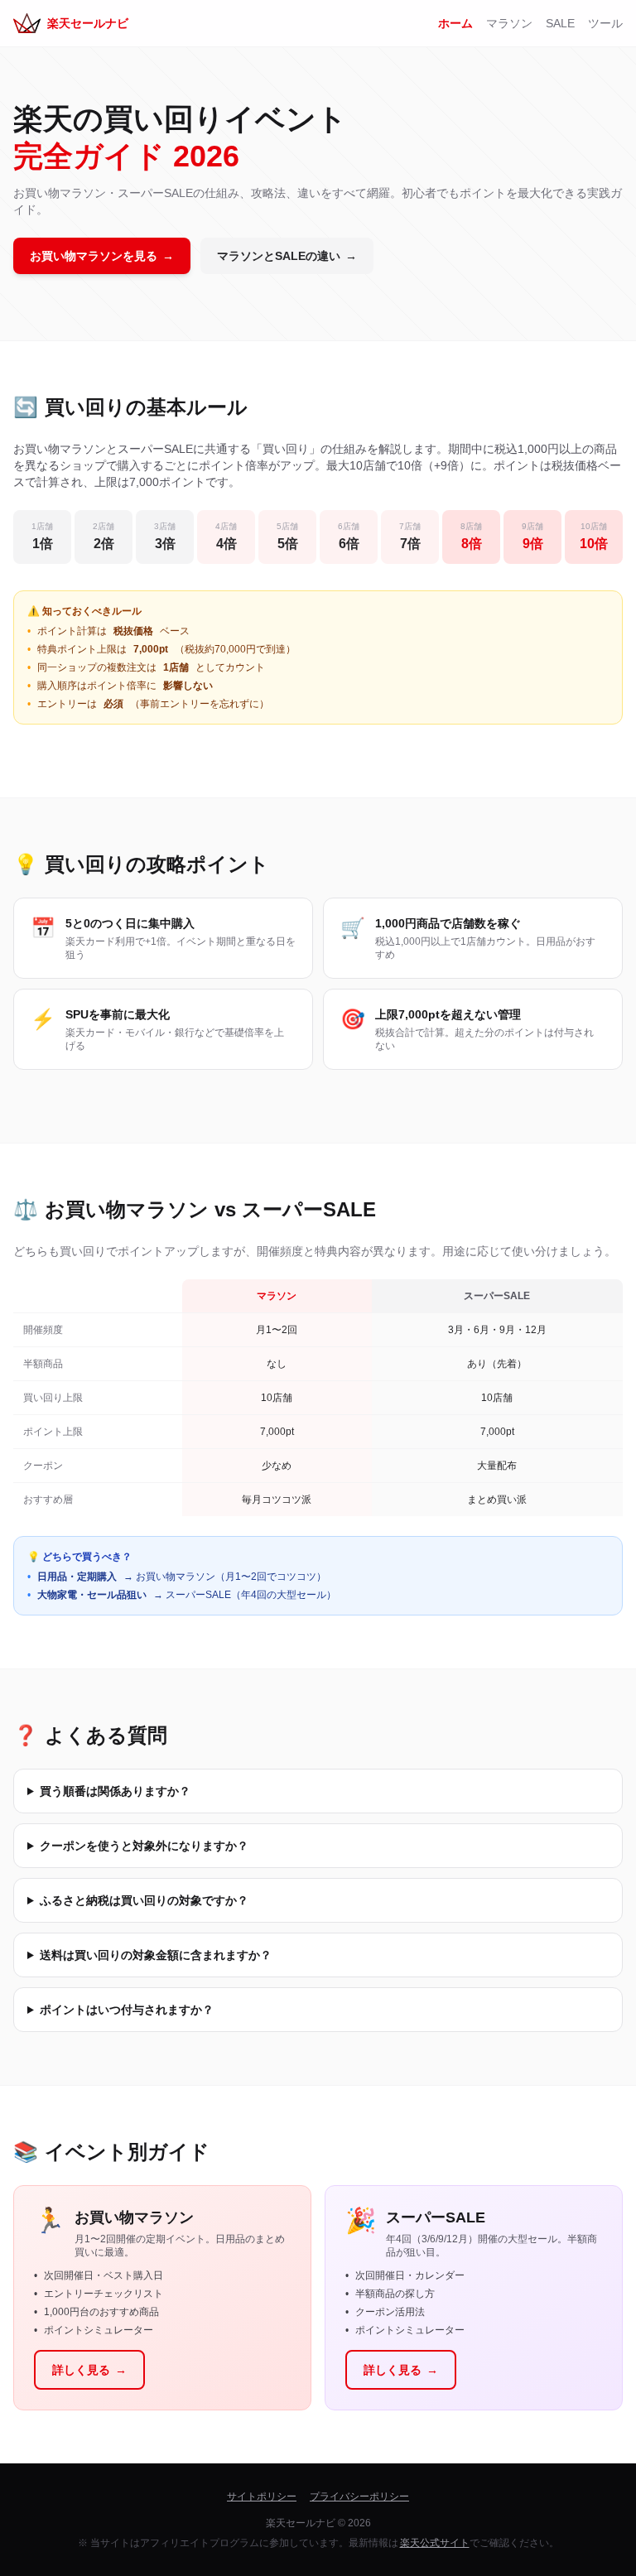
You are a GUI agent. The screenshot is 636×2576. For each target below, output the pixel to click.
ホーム (455, 23)
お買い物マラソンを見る (102, 256)
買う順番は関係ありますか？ (115, 1791)
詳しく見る (89, 2370)
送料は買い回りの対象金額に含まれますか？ (156, 1955)
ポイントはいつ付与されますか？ (127, 2010)
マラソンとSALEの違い (287, 256)
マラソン (509, 23)
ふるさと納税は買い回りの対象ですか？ (144, 1900)
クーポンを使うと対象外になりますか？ (144, 1846)
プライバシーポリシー (359, 2497)
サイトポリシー (262, 2497)
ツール (605, 23)
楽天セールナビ (88, 23)
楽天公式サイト (435, 2543)
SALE (560, 23)
